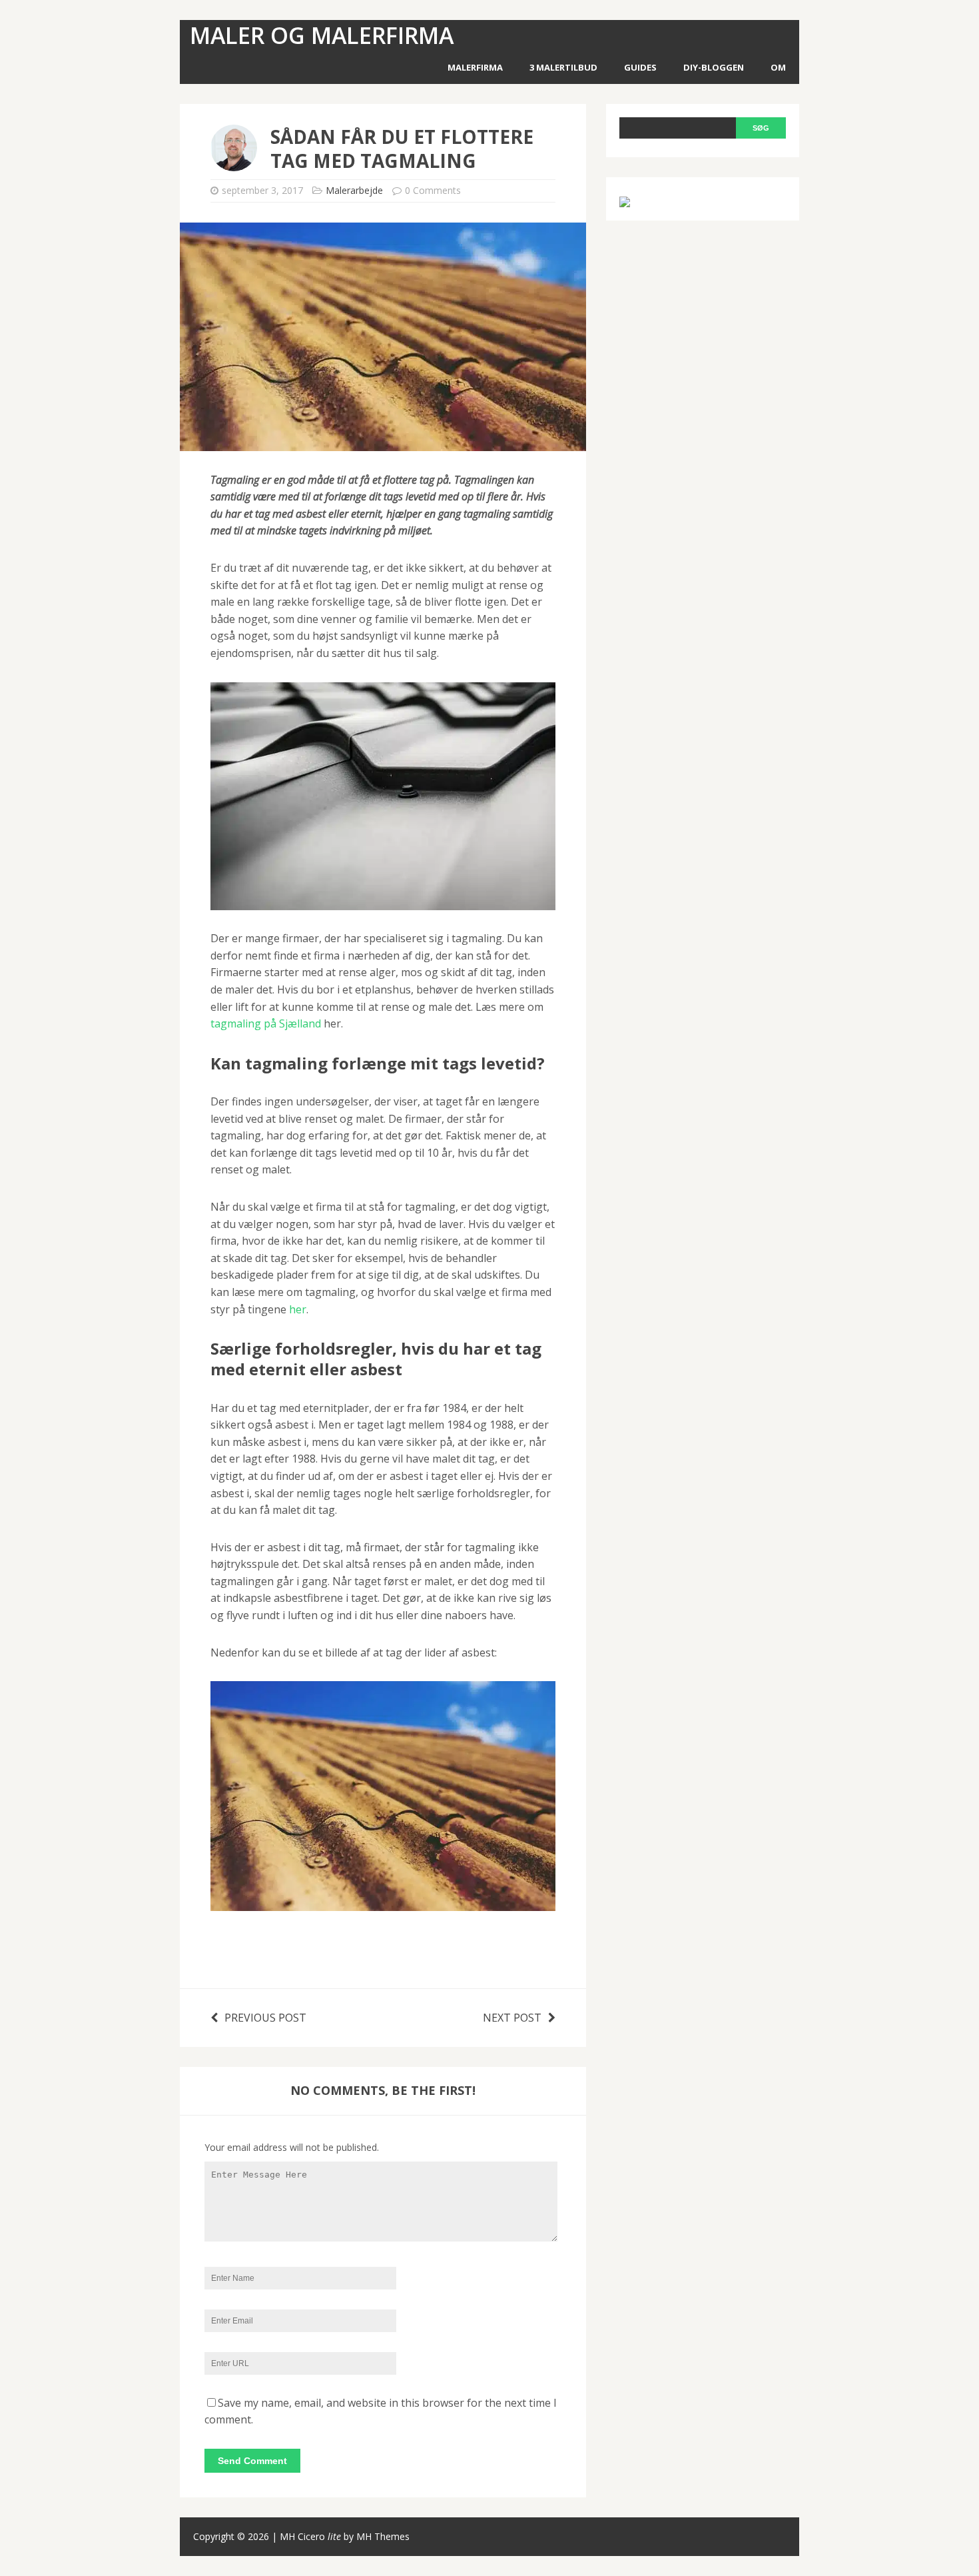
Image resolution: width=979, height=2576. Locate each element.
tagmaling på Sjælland (266, 1023)
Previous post (265, 2018)
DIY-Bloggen (714, 67)
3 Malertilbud (563, 67)
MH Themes (383, 2536)
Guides (640, 67)
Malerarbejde (354, 190)
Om (778, 67)
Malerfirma (475, 67)
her (298, 1309)
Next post (512, 2018)
